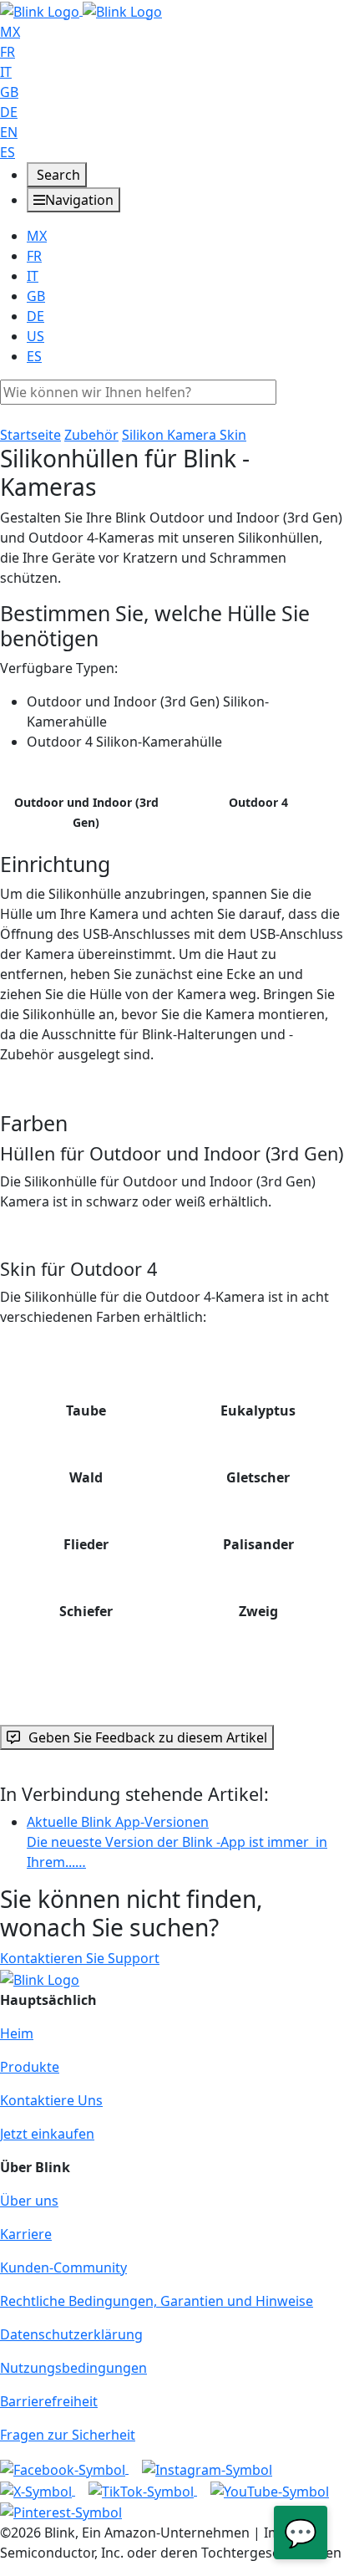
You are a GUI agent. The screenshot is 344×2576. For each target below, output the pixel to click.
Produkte (30, 2067)
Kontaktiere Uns (51, 2100)
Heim (17, 2033)
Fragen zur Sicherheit (68, 2435)
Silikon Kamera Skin (184, 435)
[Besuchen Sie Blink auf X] (38, 2490)
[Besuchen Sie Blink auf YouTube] (270, 2490)
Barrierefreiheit (49, 2401)
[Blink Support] (81, 10)
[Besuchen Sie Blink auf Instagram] (207, 2468)
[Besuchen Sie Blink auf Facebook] (64, 2468)
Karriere (26, 2234)
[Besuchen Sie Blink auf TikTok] (143, 2490)
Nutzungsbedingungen (73, 2368)
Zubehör (91, 435)
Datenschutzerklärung (71, 2334)
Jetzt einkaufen (47, 2134)
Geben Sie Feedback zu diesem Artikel (148, 1737)
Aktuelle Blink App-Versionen (177, 1842)
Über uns (29, 2201)
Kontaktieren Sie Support (80, 1958)
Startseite (30, 435)
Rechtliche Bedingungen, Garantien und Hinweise (157, 2301)
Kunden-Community (63, 2267)
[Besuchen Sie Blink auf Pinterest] (61, 2512)
